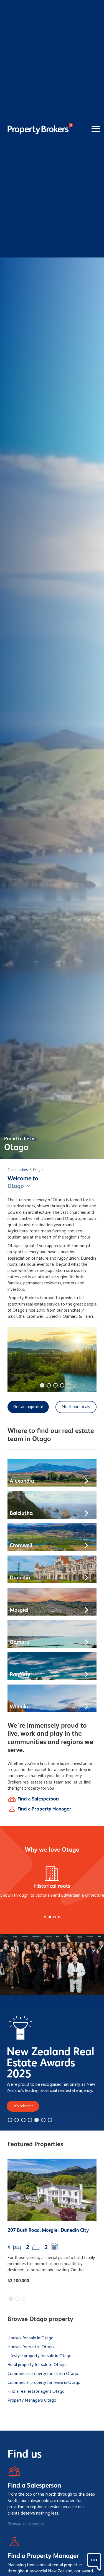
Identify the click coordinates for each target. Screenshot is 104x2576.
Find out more (36, 1327)
